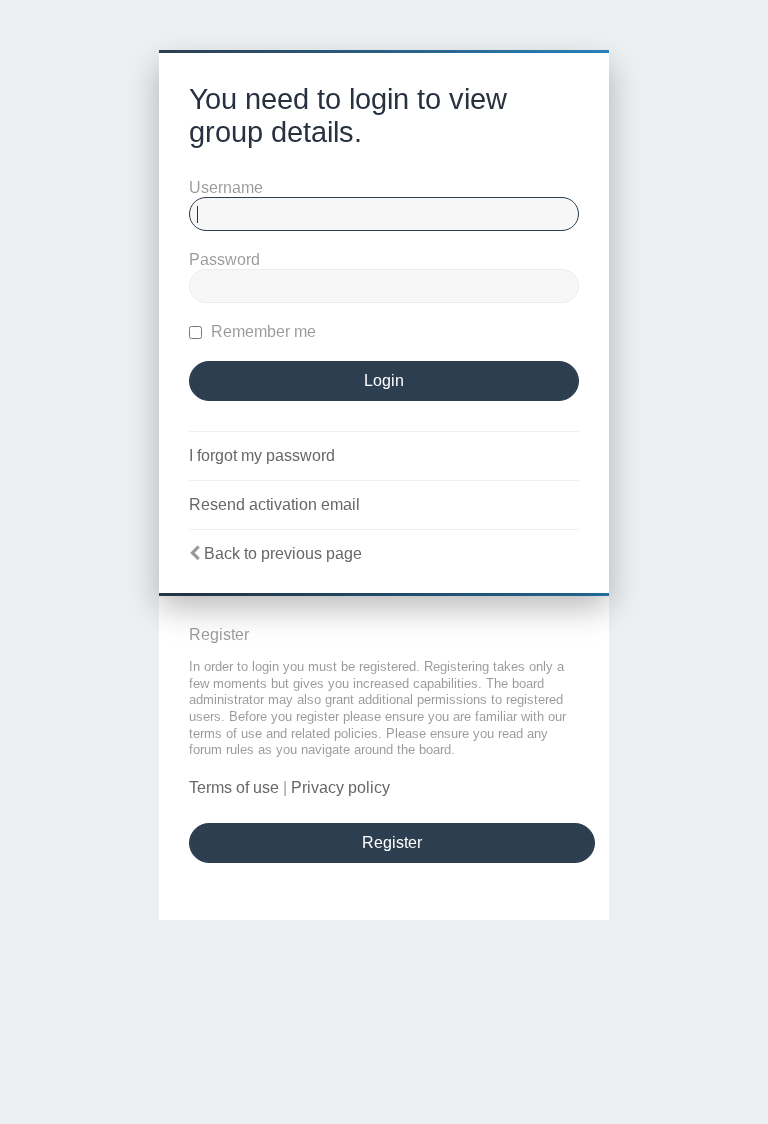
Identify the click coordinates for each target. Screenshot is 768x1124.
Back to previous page (283, 553)
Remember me (261, 331)
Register (392, 842)
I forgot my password (262, 455)
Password (224, 259)
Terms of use (234, 787)
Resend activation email (274, 504)
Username (226, 187)
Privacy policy (340, 787)
